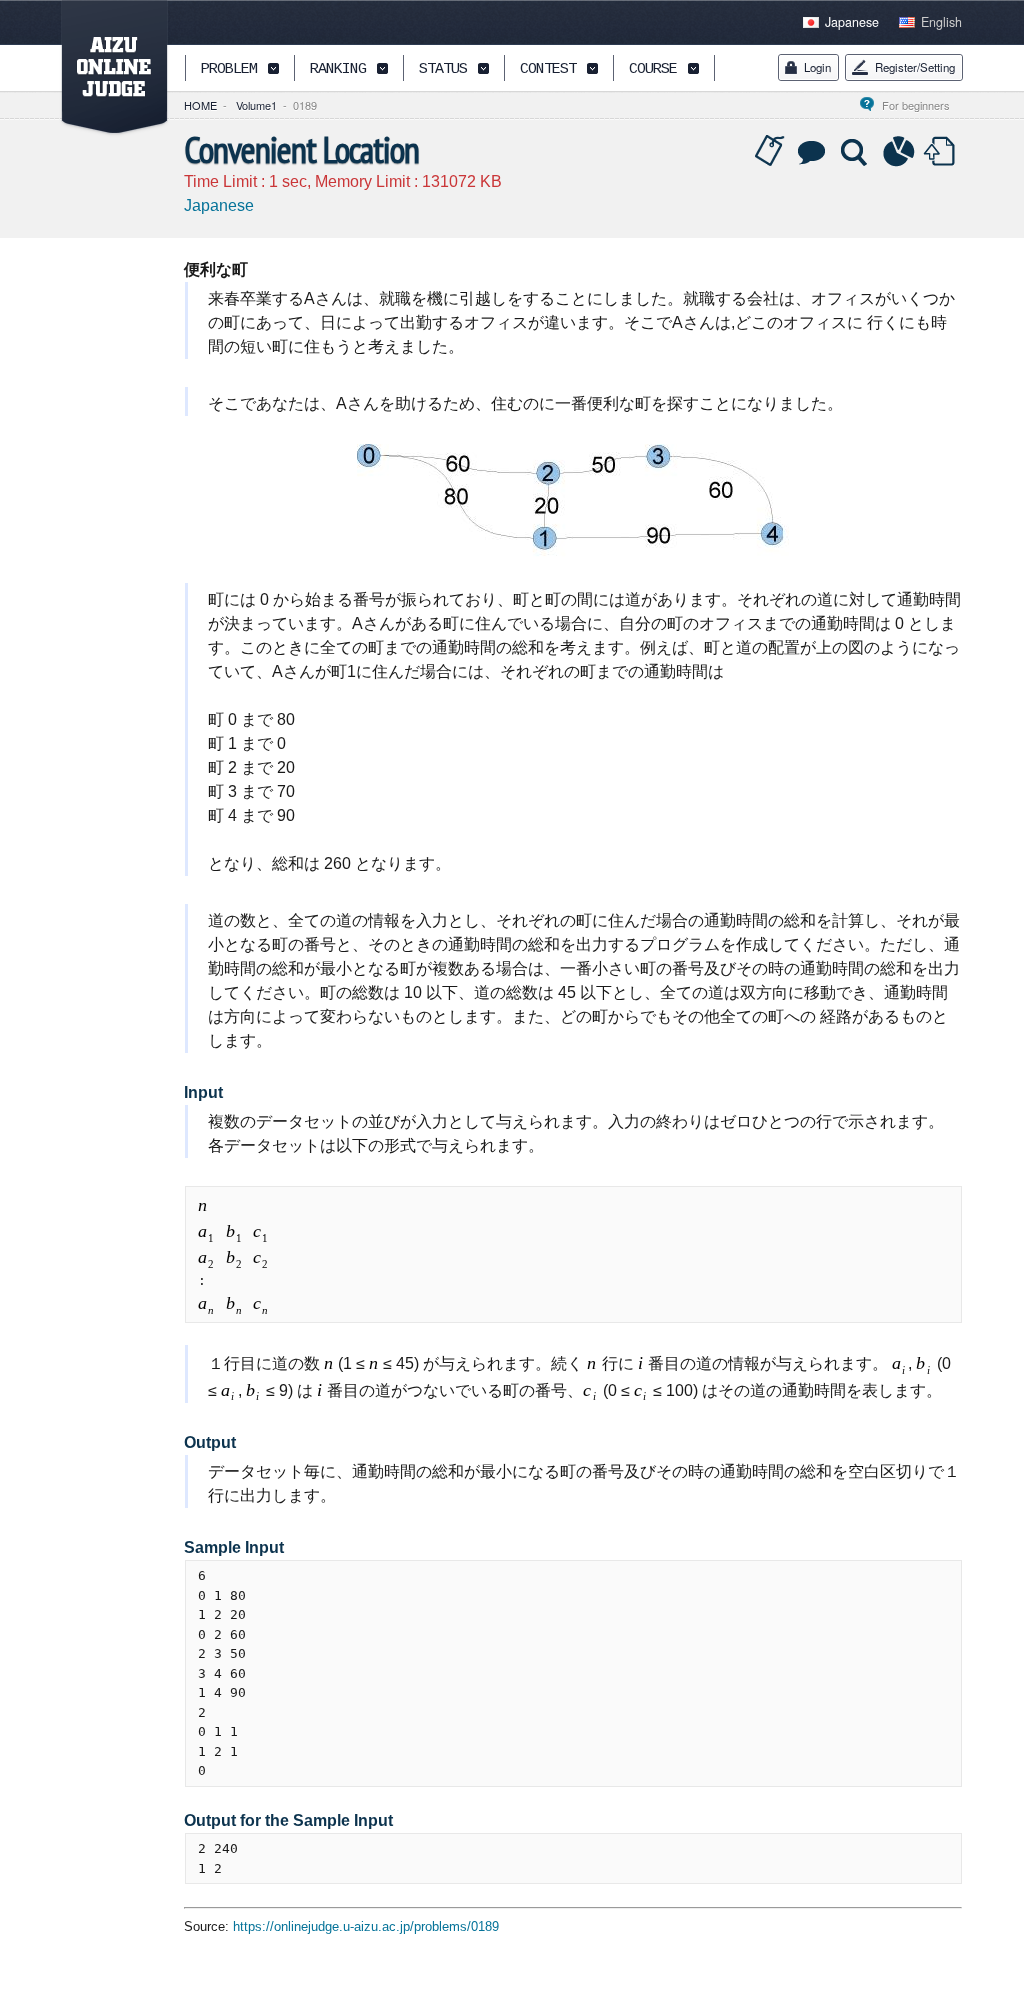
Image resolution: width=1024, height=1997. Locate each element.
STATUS (443, 69)
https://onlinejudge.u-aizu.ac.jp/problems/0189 (366, 1926)
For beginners (922, 105)
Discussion (813, 152)
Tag (770, 152)
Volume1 (256, 105)
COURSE (653, 69)
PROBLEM (229, 69)
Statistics (899, 152)
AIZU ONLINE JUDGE (104, 68)
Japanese (852, 22)
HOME (200, 105)
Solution (856, 152)
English (941, 22)
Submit (942, 152)
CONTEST (548, 69)
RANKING (338, 69)
